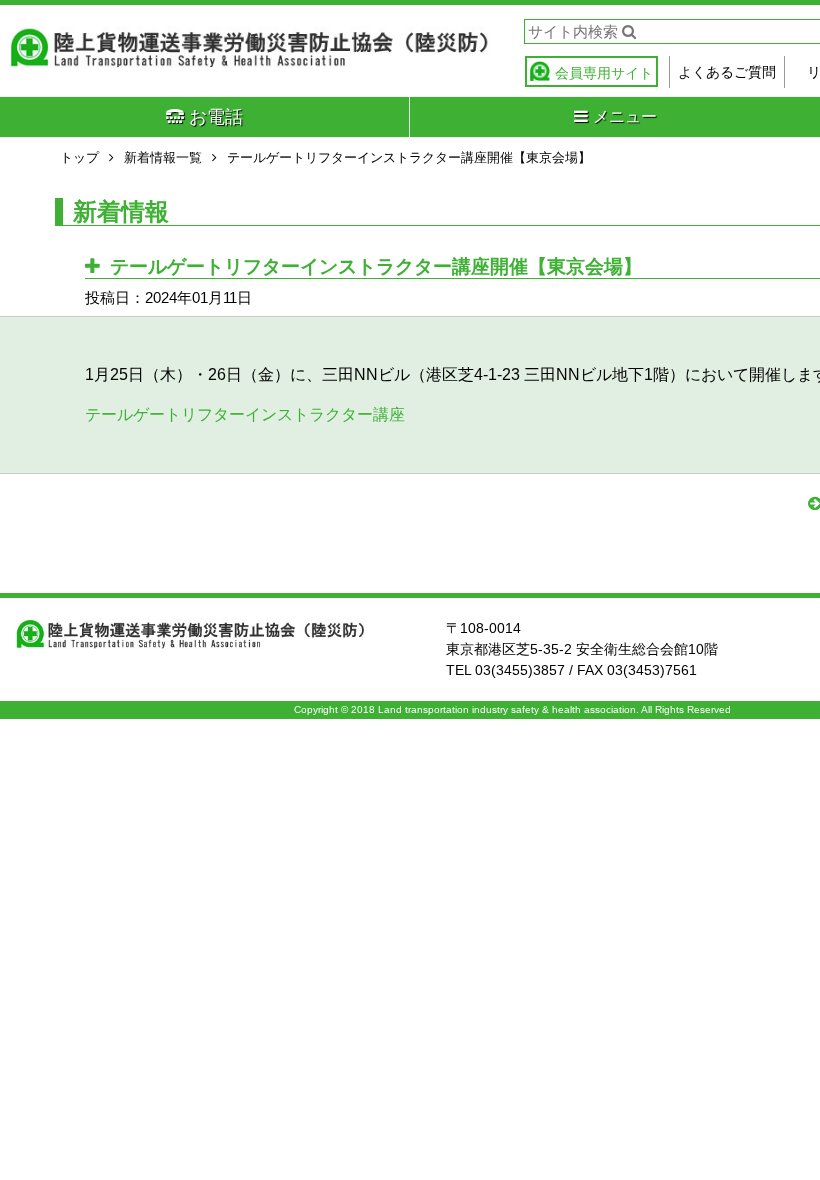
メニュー (625, 116)
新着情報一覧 (163, 157)
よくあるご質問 (727, 72)
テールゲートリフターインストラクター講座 (245, 414)
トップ (79, 157)
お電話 (216, 117)
